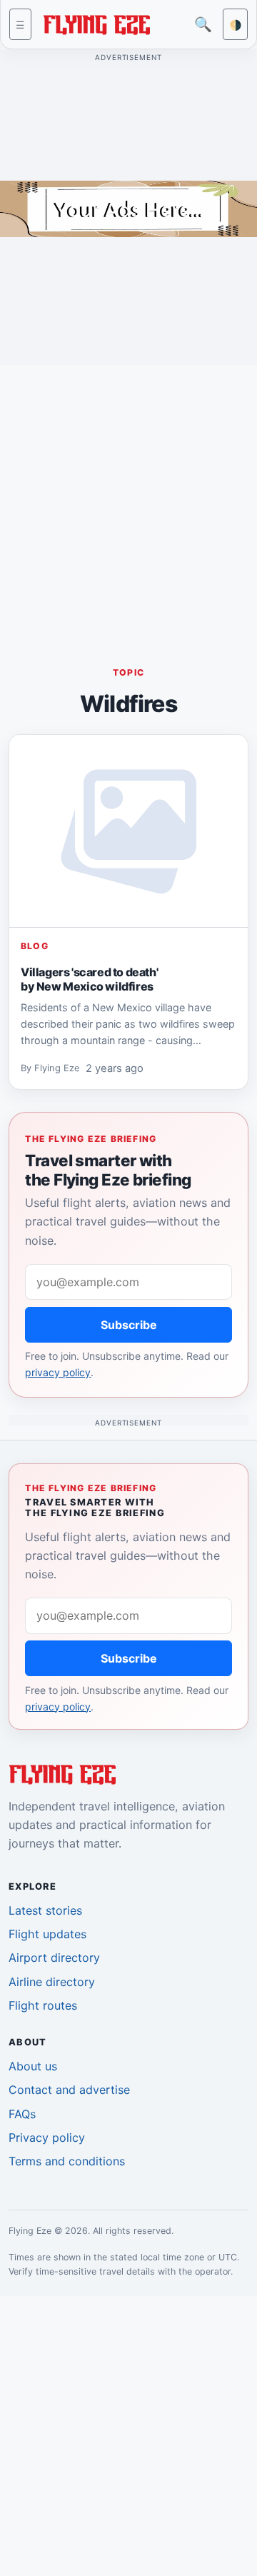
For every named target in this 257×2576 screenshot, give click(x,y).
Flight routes (43, 2005)
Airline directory (52, 1982)
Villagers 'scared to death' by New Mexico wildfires (89, 978)
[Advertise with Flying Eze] (128, 208)
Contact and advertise (69, 2090)
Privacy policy (47, 2138)
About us (33, 2066)
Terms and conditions (67, 2161)
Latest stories (45, 1910)
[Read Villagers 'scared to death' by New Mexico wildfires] (128, 831)
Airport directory (54, 1958)
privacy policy (58, 1372)
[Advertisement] (128, 505)
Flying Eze (57, 1068)
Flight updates (47, 1934)
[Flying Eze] (96, 23)
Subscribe (129, 1325)
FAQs (22, 2114)
